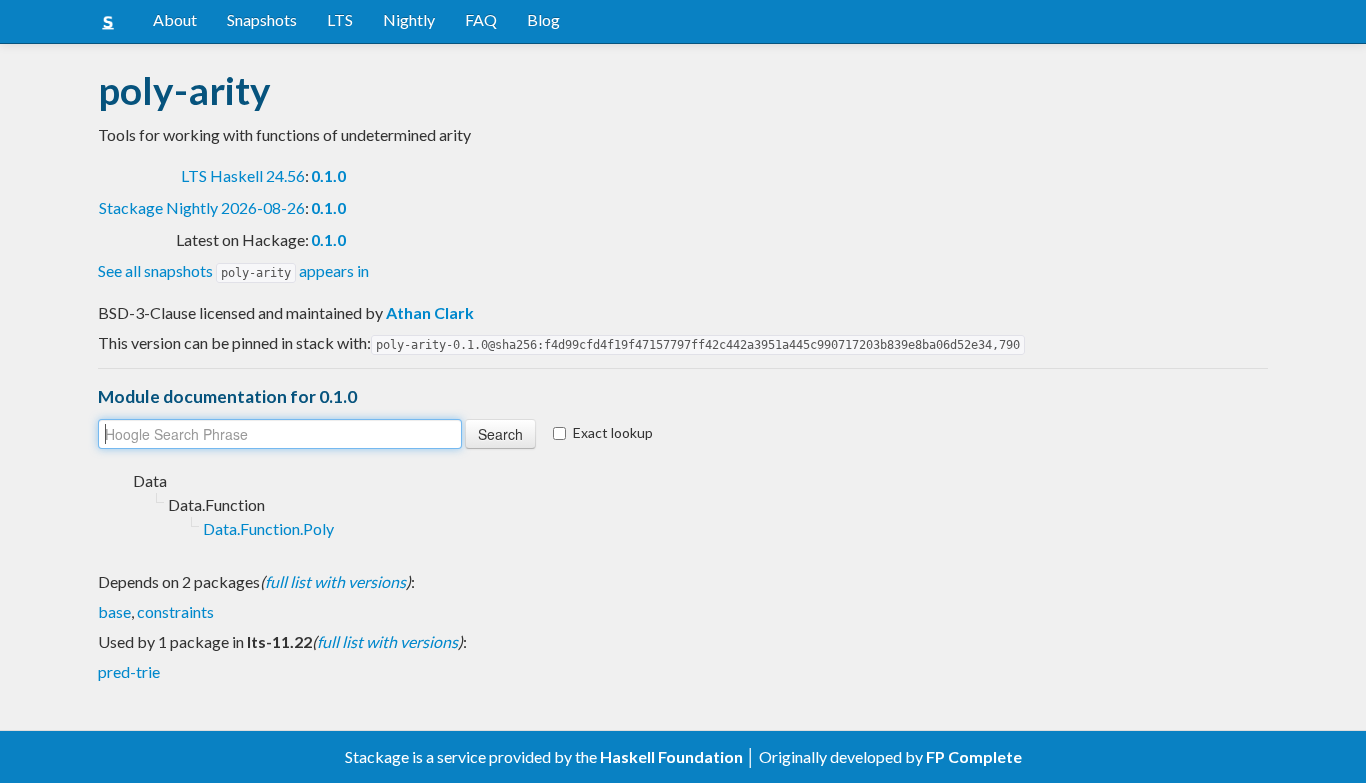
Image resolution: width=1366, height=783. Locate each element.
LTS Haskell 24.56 (243, 175)
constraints (175, 611)
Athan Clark (430, 312)
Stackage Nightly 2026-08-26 (202, 207)
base (114, 611)
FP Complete (974, 756)
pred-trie (129, 671)
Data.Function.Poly (268, 528)
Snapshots (262, 19)
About (175, 19)
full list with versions (335, 581)
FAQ (481, 19)
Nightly (409, 19)
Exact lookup (613, 432)
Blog (543, 19)
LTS (340, 19)
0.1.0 (328, 175)
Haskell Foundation (671, 756)
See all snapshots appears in (233, 270)
